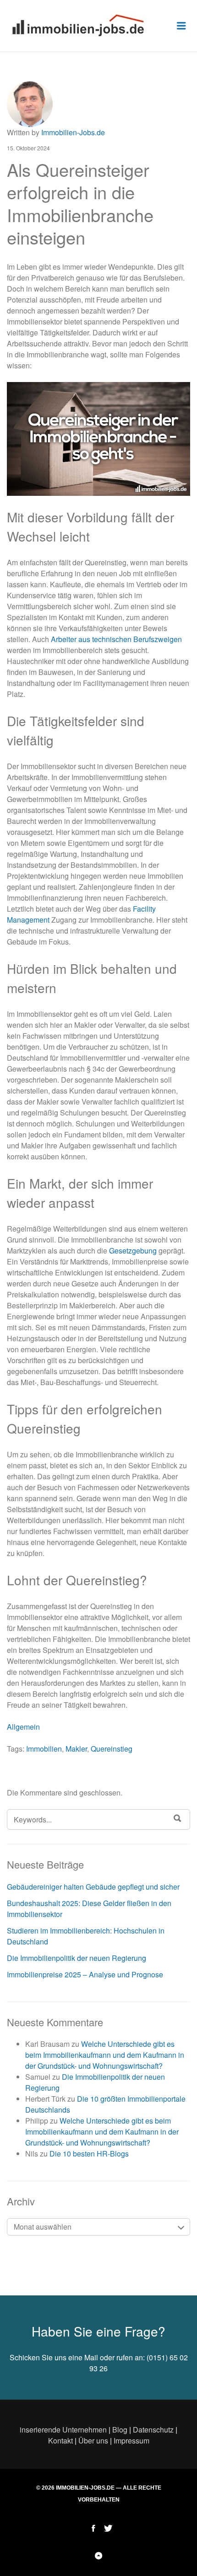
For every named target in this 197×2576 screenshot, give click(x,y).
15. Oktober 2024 (28, 148)
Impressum (131, 2441)
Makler (76, 1749)
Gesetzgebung (133, 1251)
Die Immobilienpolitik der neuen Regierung (77, 1958)
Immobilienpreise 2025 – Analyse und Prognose (85, 1974)
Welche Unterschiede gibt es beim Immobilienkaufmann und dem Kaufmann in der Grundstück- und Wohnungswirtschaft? (105, 2055)
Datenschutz (153, 2430)
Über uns (93, 2441)
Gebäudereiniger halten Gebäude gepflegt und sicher (93, 1887)
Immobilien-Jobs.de (73, 132)
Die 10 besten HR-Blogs (89, 2154)
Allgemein (23, 1727)
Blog (120, 2430)
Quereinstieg (112, 1749)
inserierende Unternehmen (63, 2430)
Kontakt (60, 2441)
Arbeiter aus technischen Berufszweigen (116, 639)
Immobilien (44, 1749)
